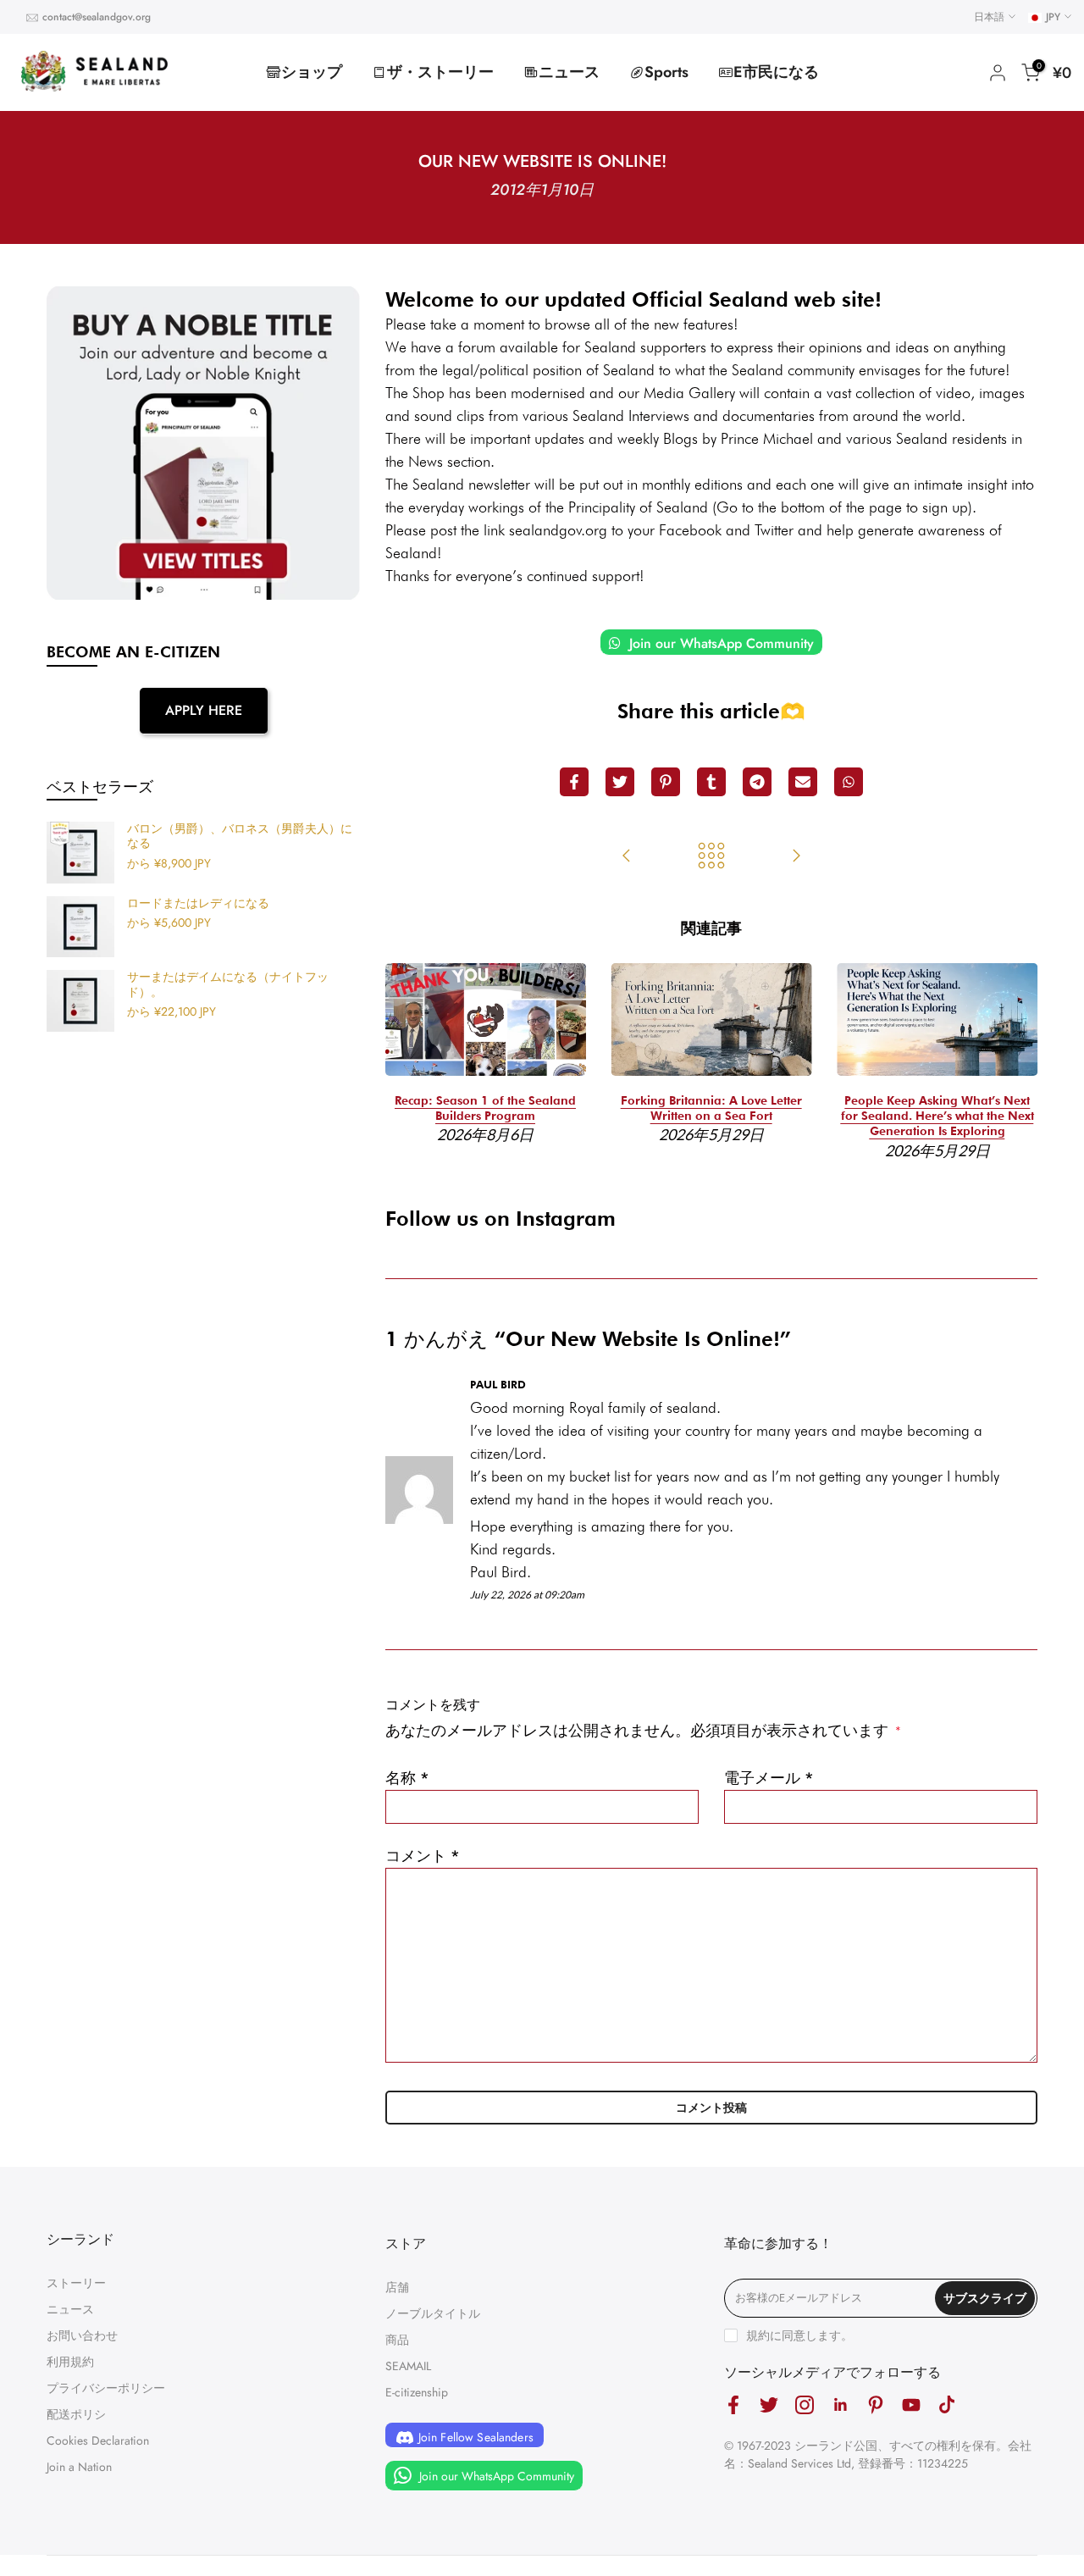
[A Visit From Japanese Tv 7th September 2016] (627, 857)
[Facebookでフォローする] (733, 2405)
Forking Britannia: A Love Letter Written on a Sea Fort (711, 1108)
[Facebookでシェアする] (574, 782)
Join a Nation (79, 2467)
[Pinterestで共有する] (666, 782)
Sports (666, 72)
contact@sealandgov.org (97, 17)
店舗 (397, 2287)
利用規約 (70, 2362)
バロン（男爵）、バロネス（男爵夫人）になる (240, 837)
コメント (423, 1856)
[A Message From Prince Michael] (796, 857)
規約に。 (799, 2335)
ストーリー (76, 2283)
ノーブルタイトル (433, 2313)
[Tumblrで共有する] (711, 782)
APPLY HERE (204, 710)
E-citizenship (417, 2392)
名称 (407, 1778)
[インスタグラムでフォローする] (805, 2405)
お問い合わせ (82, 2335)
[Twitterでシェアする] (620, 782)
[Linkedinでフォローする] (840, 2405)
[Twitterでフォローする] (769, 2405)
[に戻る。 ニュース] (711, 857)
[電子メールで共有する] (803, 782)
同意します (811, 2335)
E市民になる (776, 72)
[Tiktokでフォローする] (947, 2405)
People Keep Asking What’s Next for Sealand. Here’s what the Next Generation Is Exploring (937, 1116)
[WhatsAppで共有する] (849, 782)
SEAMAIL (408, 2366)
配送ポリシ (76, 2414)
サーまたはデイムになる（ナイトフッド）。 (228, 985)
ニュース (569, 72)
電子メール (769, 1778)
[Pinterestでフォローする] (876, 2405)
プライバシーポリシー (106, 2388)
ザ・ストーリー (440, 72)
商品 (397, 2340)
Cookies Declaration (98, 2440)
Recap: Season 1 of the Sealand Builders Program (485, 1108)
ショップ (312, 72)
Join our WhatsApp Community (719, 643)
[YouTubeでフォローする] (911, 2405)
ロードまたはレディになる (198, 904)
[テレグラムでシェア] (757, 782)
